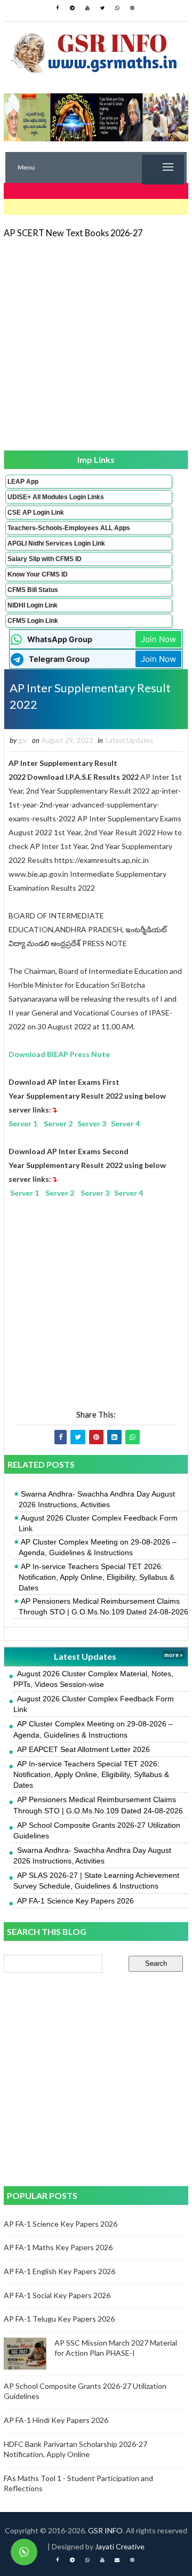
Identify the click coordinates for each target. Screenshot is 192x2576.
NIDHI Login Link (33, 605)
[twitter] (102, 8)
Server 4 (125, 1123)
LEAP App (23, 482)
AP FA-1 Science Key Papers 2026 (75, 1901)
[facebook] (58, 8)
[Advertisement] (96, 343)
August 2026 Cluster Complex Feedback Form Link (98, 1523)
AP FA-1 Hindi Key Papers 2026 (56, 2420)
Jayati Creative (120, 2546)
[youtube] (87, 8)
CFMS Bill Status (33, 590)
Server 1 (23, 1123)
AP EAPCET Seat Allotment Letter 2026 (83, 1749)
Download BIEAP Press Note (59, 1054)
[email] (117, 2560)
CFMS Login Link (33, 621)
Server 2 (58, 1123)
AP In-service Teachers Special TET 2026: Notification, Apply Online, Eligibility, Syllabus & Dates (97, 1577)
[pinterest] (132, 8)
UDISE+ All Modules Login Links (56, 497)
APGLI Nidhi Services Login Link (56, 543)
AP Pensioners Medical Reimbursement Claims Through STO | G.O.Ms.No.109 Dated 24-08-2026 (103, 1606)
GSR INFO (105, 2530)
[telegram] (73, 8)
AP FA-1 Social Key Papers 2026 (57, 2295)
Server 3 (92, 1123)
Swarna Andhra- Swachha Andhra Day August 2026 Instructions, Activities (97, 1499)
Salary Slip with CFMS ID (45, 559)
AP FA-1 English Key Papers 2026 (59, 2271)
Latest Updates (129, 740)
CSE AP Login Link (36, 513)
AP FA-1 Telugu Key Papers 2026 (59, 2319)
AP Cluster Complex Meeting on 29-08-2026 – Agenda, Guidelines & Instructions (98, 1547)
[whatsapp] (117, 8)
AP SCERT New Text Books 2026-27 (73, 233)
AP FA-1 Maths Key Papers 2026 (58, 2247)
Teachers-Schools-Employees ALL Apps (69, 528)
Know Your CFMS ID (38, 574)
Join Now (158, 639)
